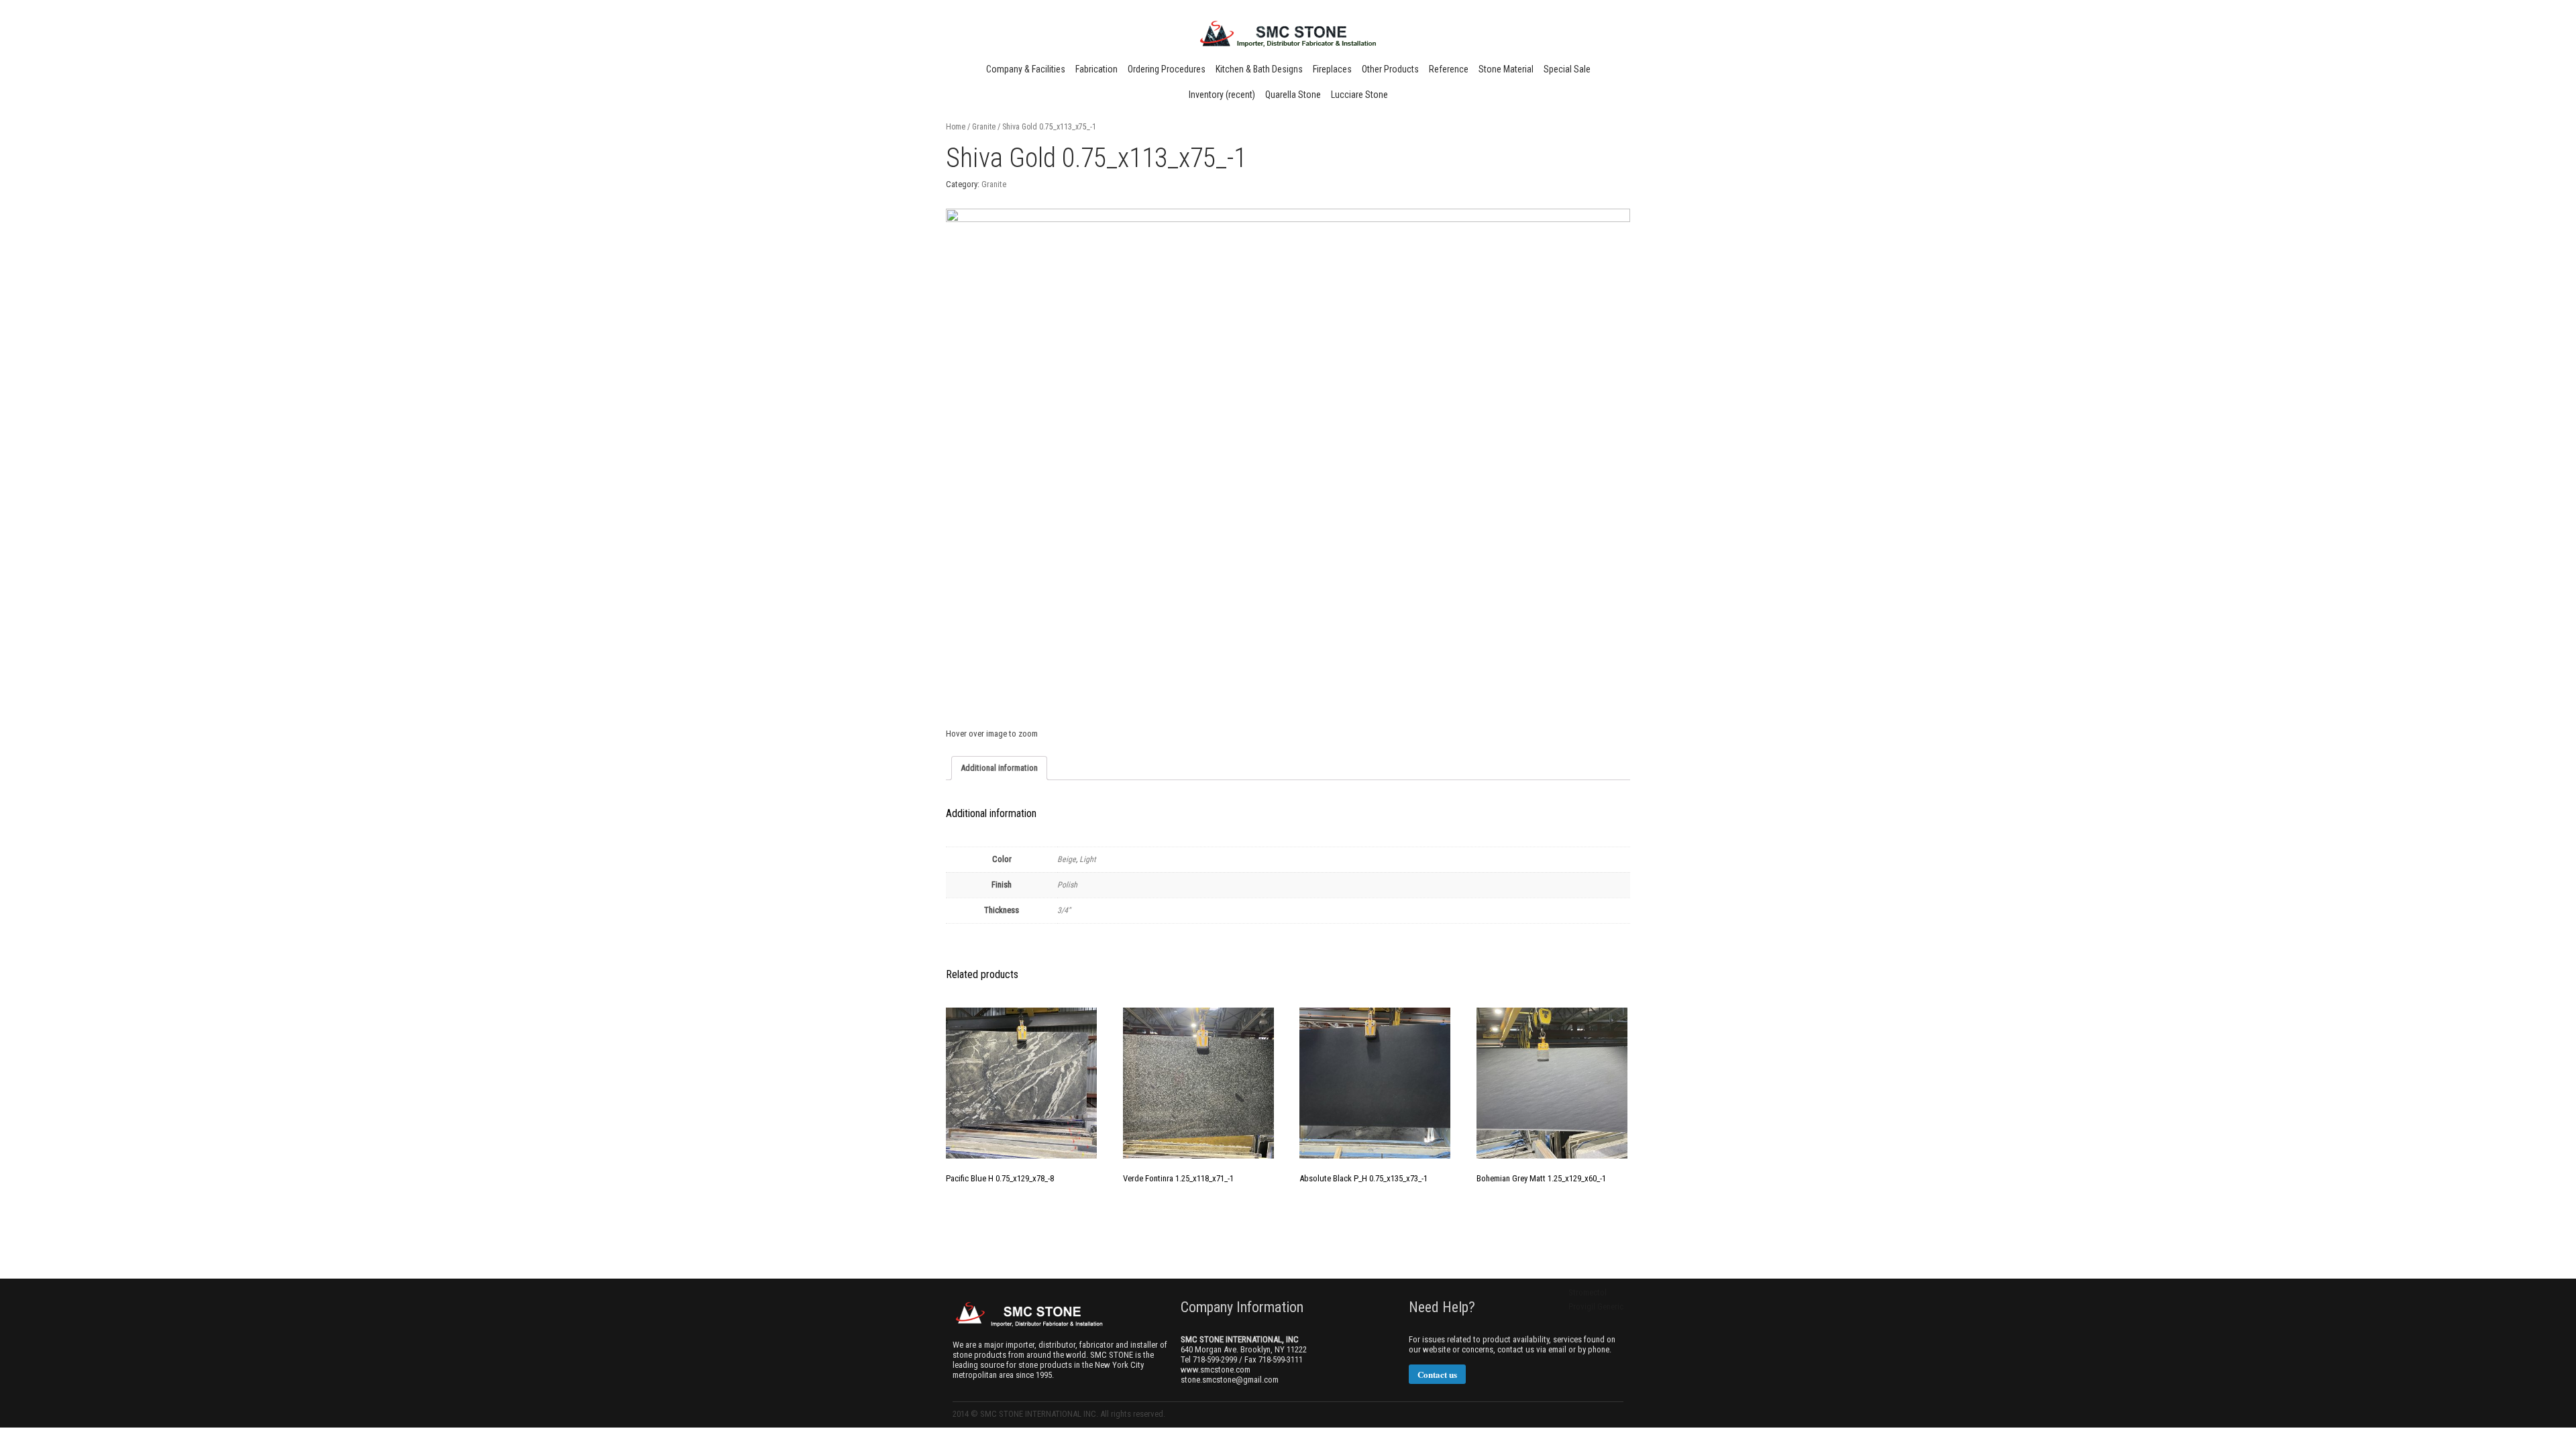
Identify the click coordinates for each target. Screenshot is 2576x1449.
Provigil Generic (1596, 1306)
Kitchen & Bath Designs (1259, 69)
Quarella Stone (1293, 95)
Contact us (1437, 1374)
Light (1088, 859)
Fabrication (1096, 69)
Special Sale (1567, 69)
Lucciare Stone (1359, 95)
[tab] (999, 768)
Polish (1067, 885)
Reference (1449, 69)
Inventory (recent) (1222, 95)
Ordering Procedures (1167, 69)
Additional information (999, 768)
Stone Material (1506, 69)
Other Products (1390, 69)
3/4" (1064, 910)
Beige (1067, 859)
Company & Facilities (1026, 69)
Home (956, 127)
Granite (984, 127)
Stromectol (1588, 1292)
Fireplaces (1332, 69)
